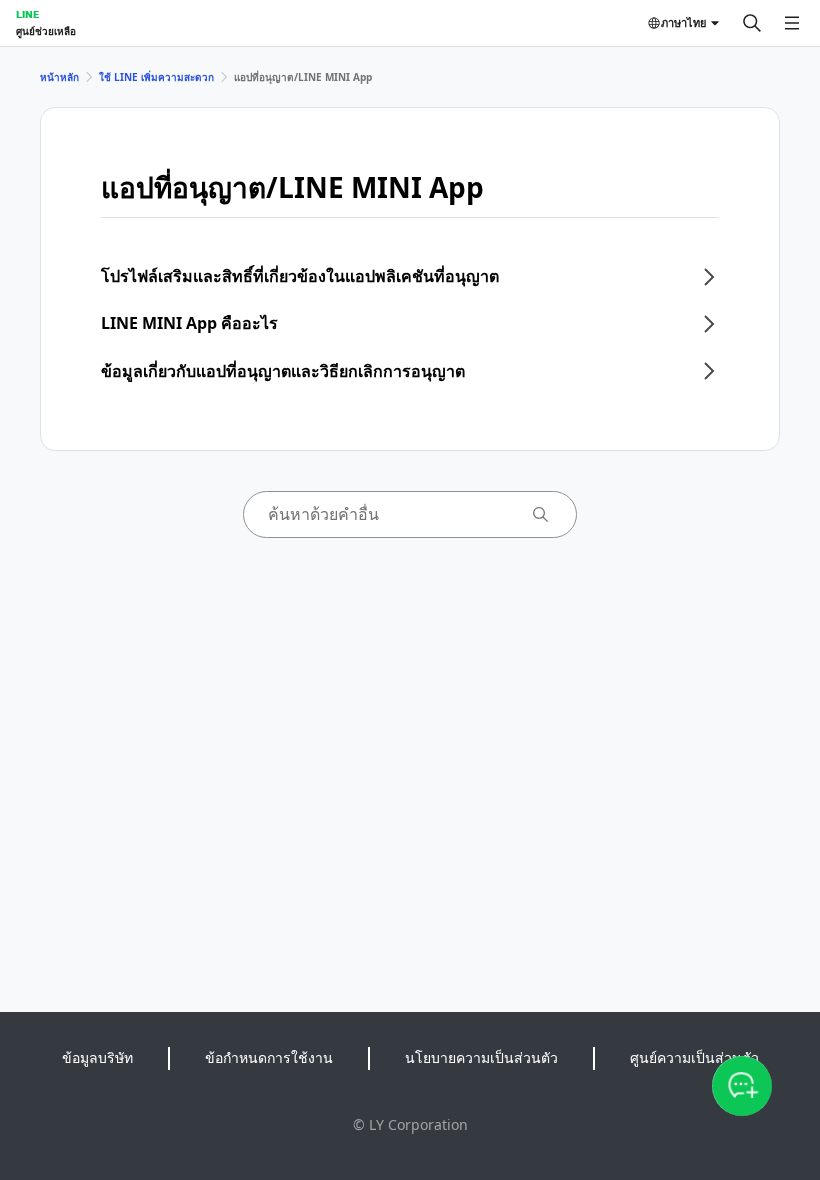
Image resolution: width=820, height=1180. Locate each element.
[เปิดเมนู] (792, 23)
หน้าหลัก (59, 77)
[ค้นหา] (752, 23)
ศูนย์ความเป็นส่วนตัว (694, 1057)
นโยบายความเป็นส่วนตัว (481, 1057)
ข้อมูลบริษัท (97, 1057)
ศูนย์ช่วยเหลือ (46, 31)
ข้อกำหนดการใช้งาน (269, 1057)
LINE (27, 14)
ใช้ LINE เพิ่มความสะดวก (156, 77)
